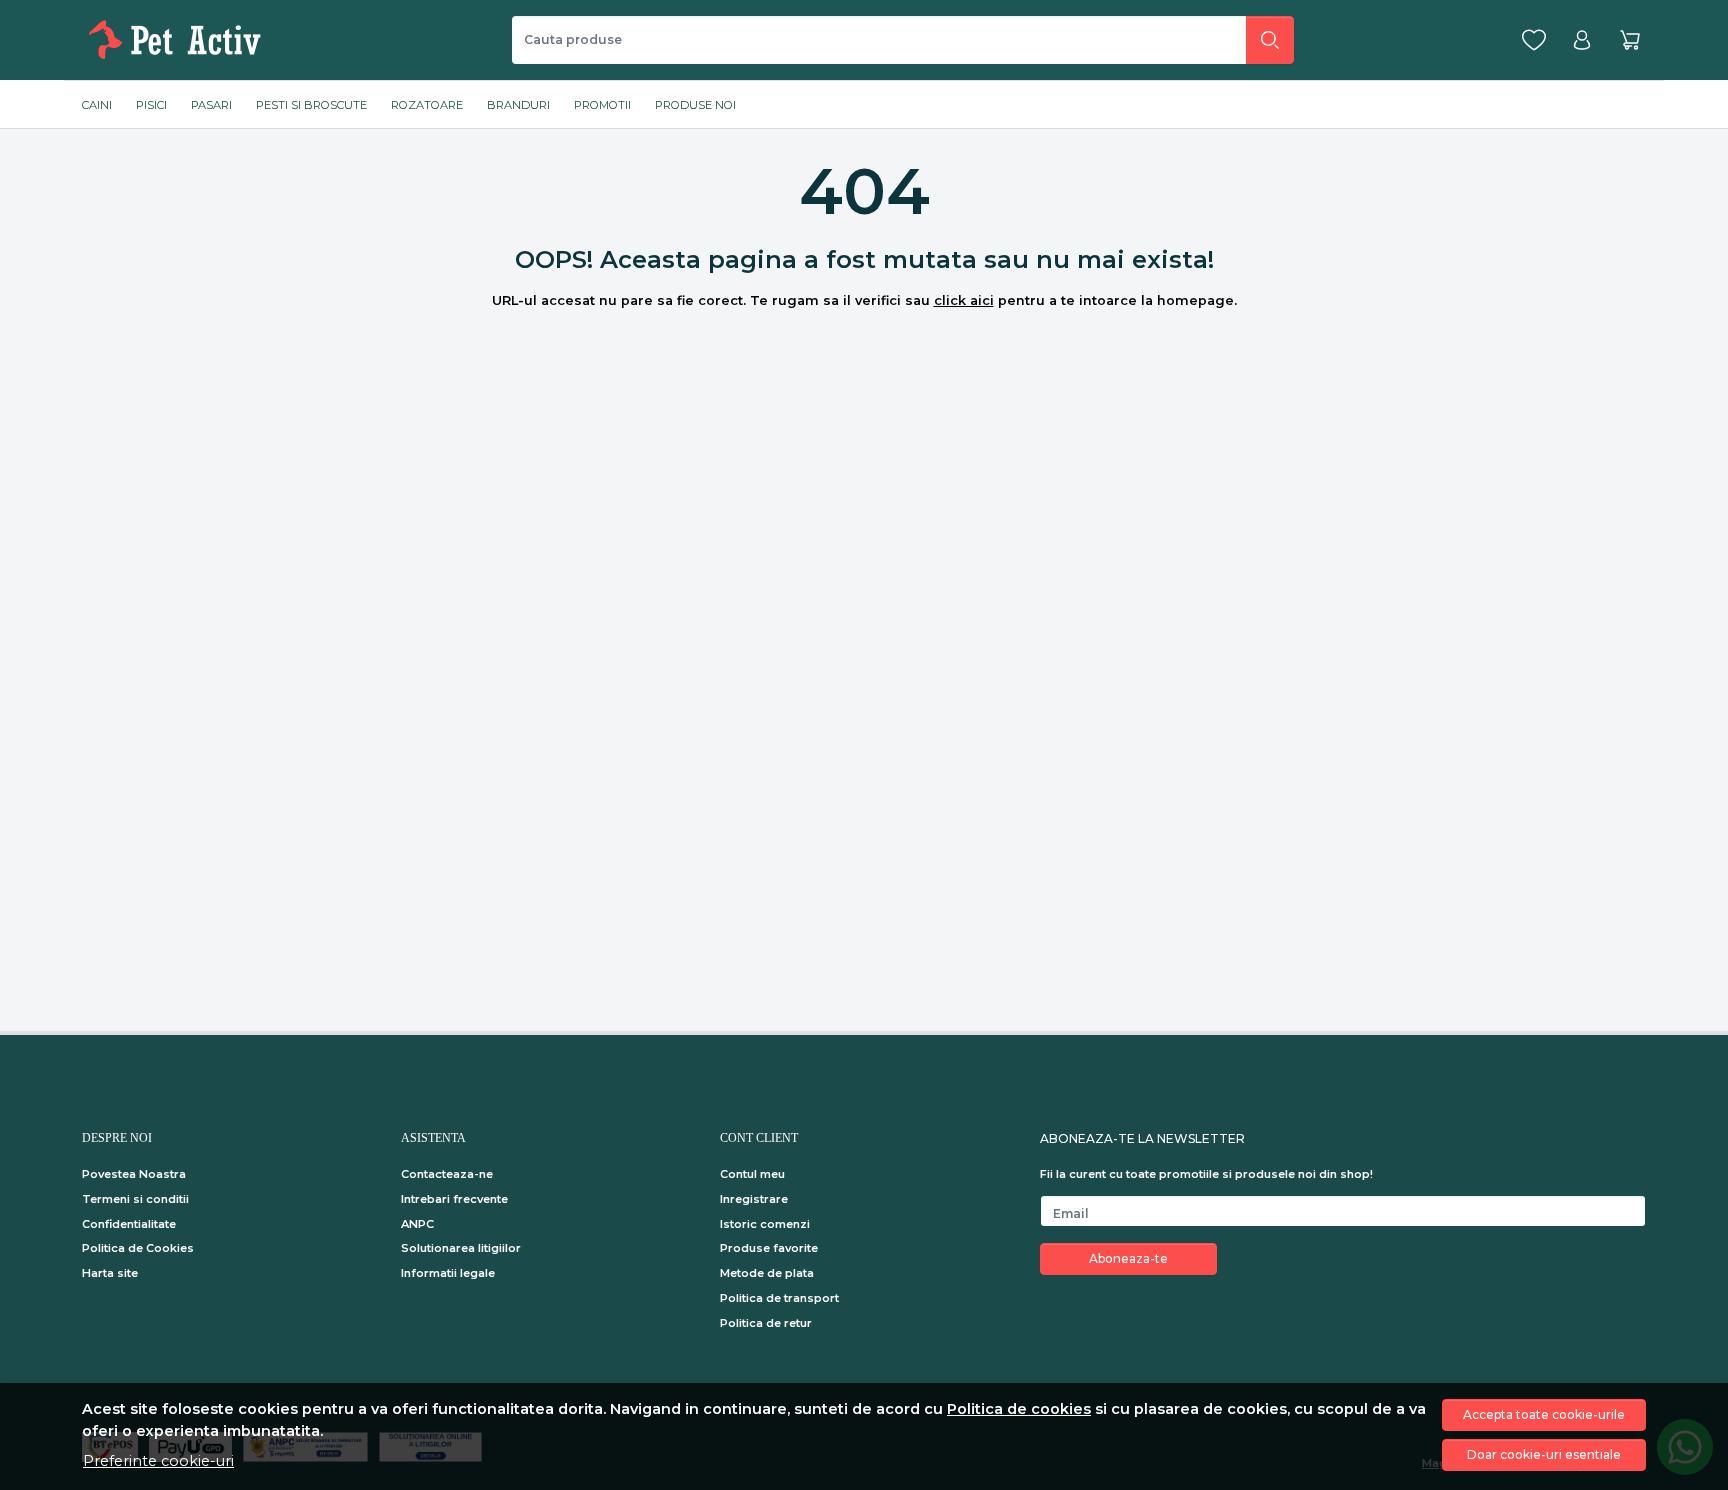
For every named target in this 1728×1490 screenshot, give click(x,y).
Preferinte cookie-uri (158, 1461)
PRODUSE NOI (695, 105)
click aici (964, 300)
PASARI (211, 105)
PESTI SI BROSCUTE (311, 105)
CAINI (97, 105)
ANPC (417, 1224)
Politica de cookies (1019, 1409)
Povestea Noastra (134, 1174)
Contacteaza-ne (447, 1174)
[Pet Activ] (179, 40)
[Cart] (1630, 40)
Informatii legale (448, 1273)
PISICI (151, 105)
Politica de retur (766, 1323)
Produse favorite (769, 1248)
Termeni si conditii (135, 1199)
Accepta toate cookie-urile (1544, 1414)
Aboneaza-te (1128, 1258)
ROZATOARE (427, 105)
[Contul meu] (1582, 40)
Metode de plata (767, 1273)
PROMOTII (602, 105)
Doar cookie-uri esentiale (1544, 1454)
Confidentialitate (129, 1224)
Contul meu (752, 1174)
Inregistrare (754, 1199)
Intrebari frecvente (454, 1199)
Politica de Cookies (138, 1248)
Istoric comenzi (765, 1224)
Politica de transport (779, 1298)
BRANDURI (518, 105)
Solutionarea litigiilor (461, 1248)
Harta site (110, 1273)
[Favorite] (1534, 40)
